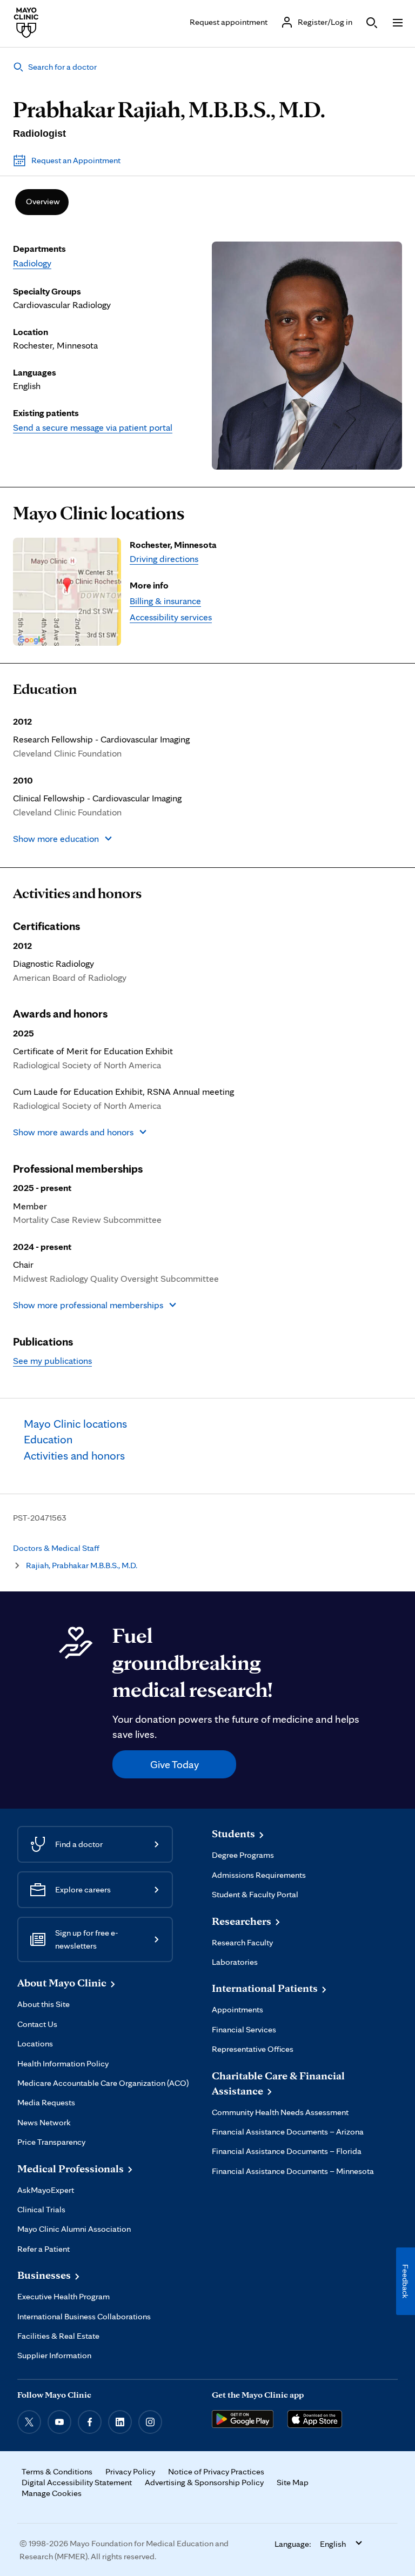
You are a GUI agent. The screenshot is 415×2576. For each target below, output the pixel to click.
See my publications (52, 1360)
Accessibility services (171, 617)
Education (45, 689)
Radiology (32, 263)
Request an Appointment (76, 160)
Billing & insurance (165, 601)
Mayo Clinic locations (99, 513)
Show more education (56, 838)
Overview (43, 201)
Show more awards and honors (73, 1132)
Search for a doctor (62, 67)
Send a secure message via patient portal (93, 427)
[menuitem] (42, 202)
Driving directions (164, 558)
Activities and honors (77, 893)
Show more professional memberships (88, 1305)
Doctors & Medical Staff (56, 1548)
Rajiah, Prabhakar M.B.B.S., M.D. (82, 1565)
